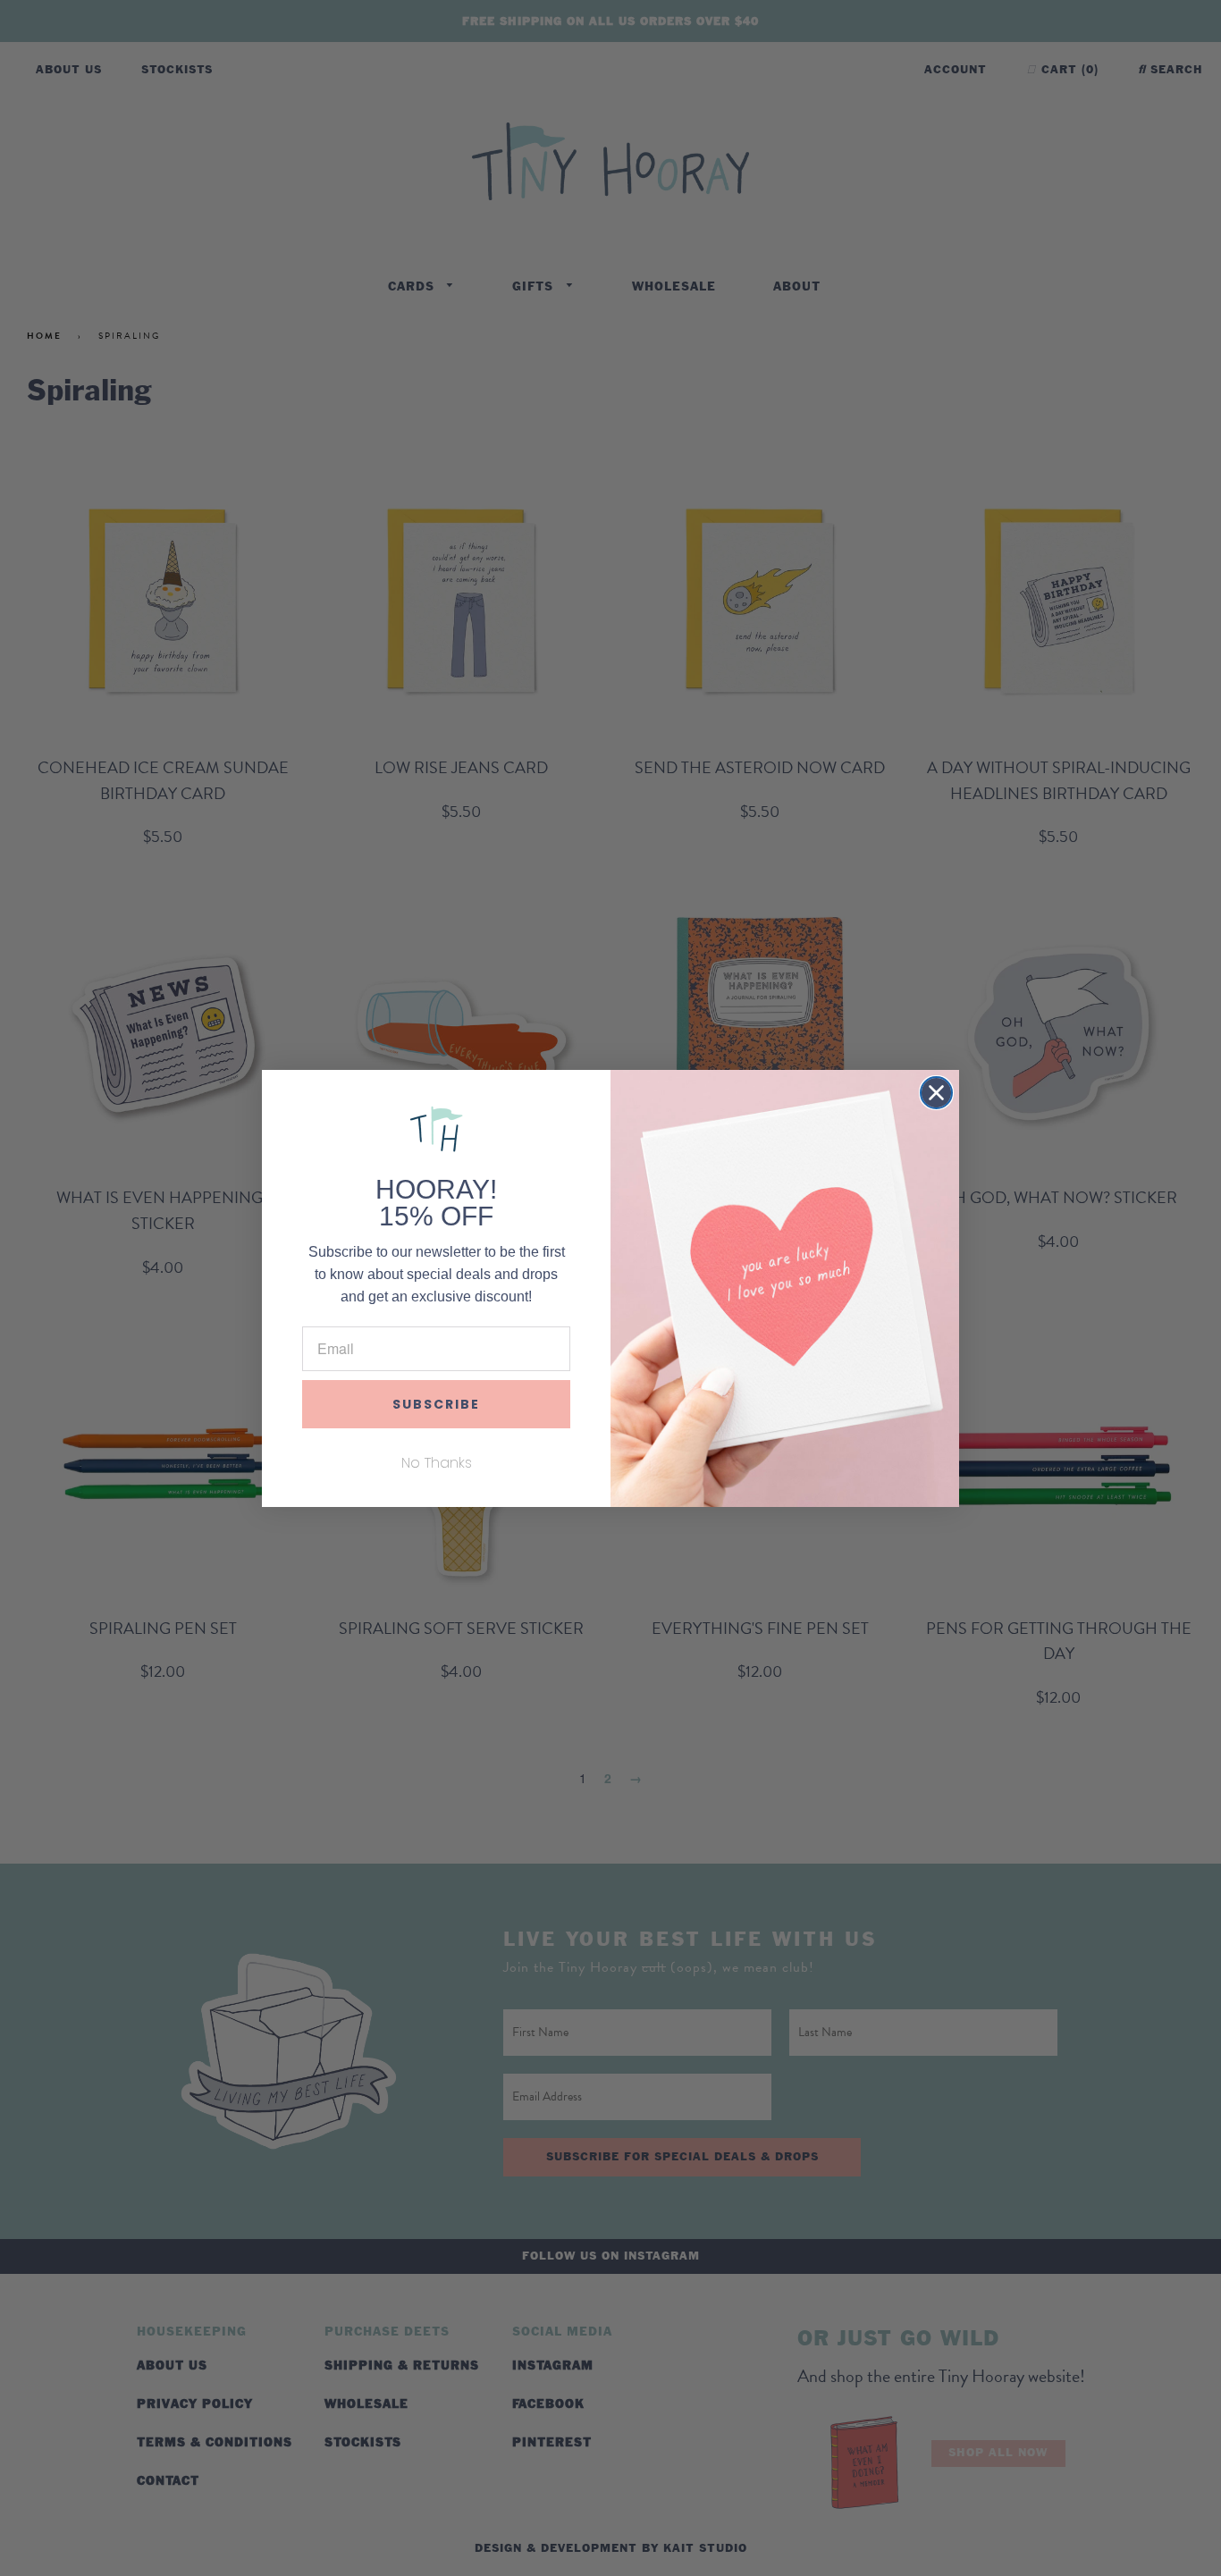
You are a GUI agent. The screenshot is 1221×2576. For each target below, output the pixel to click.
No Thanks (437, 1463)
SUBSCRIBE (436, 1404)
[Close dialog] (936, 1093)
